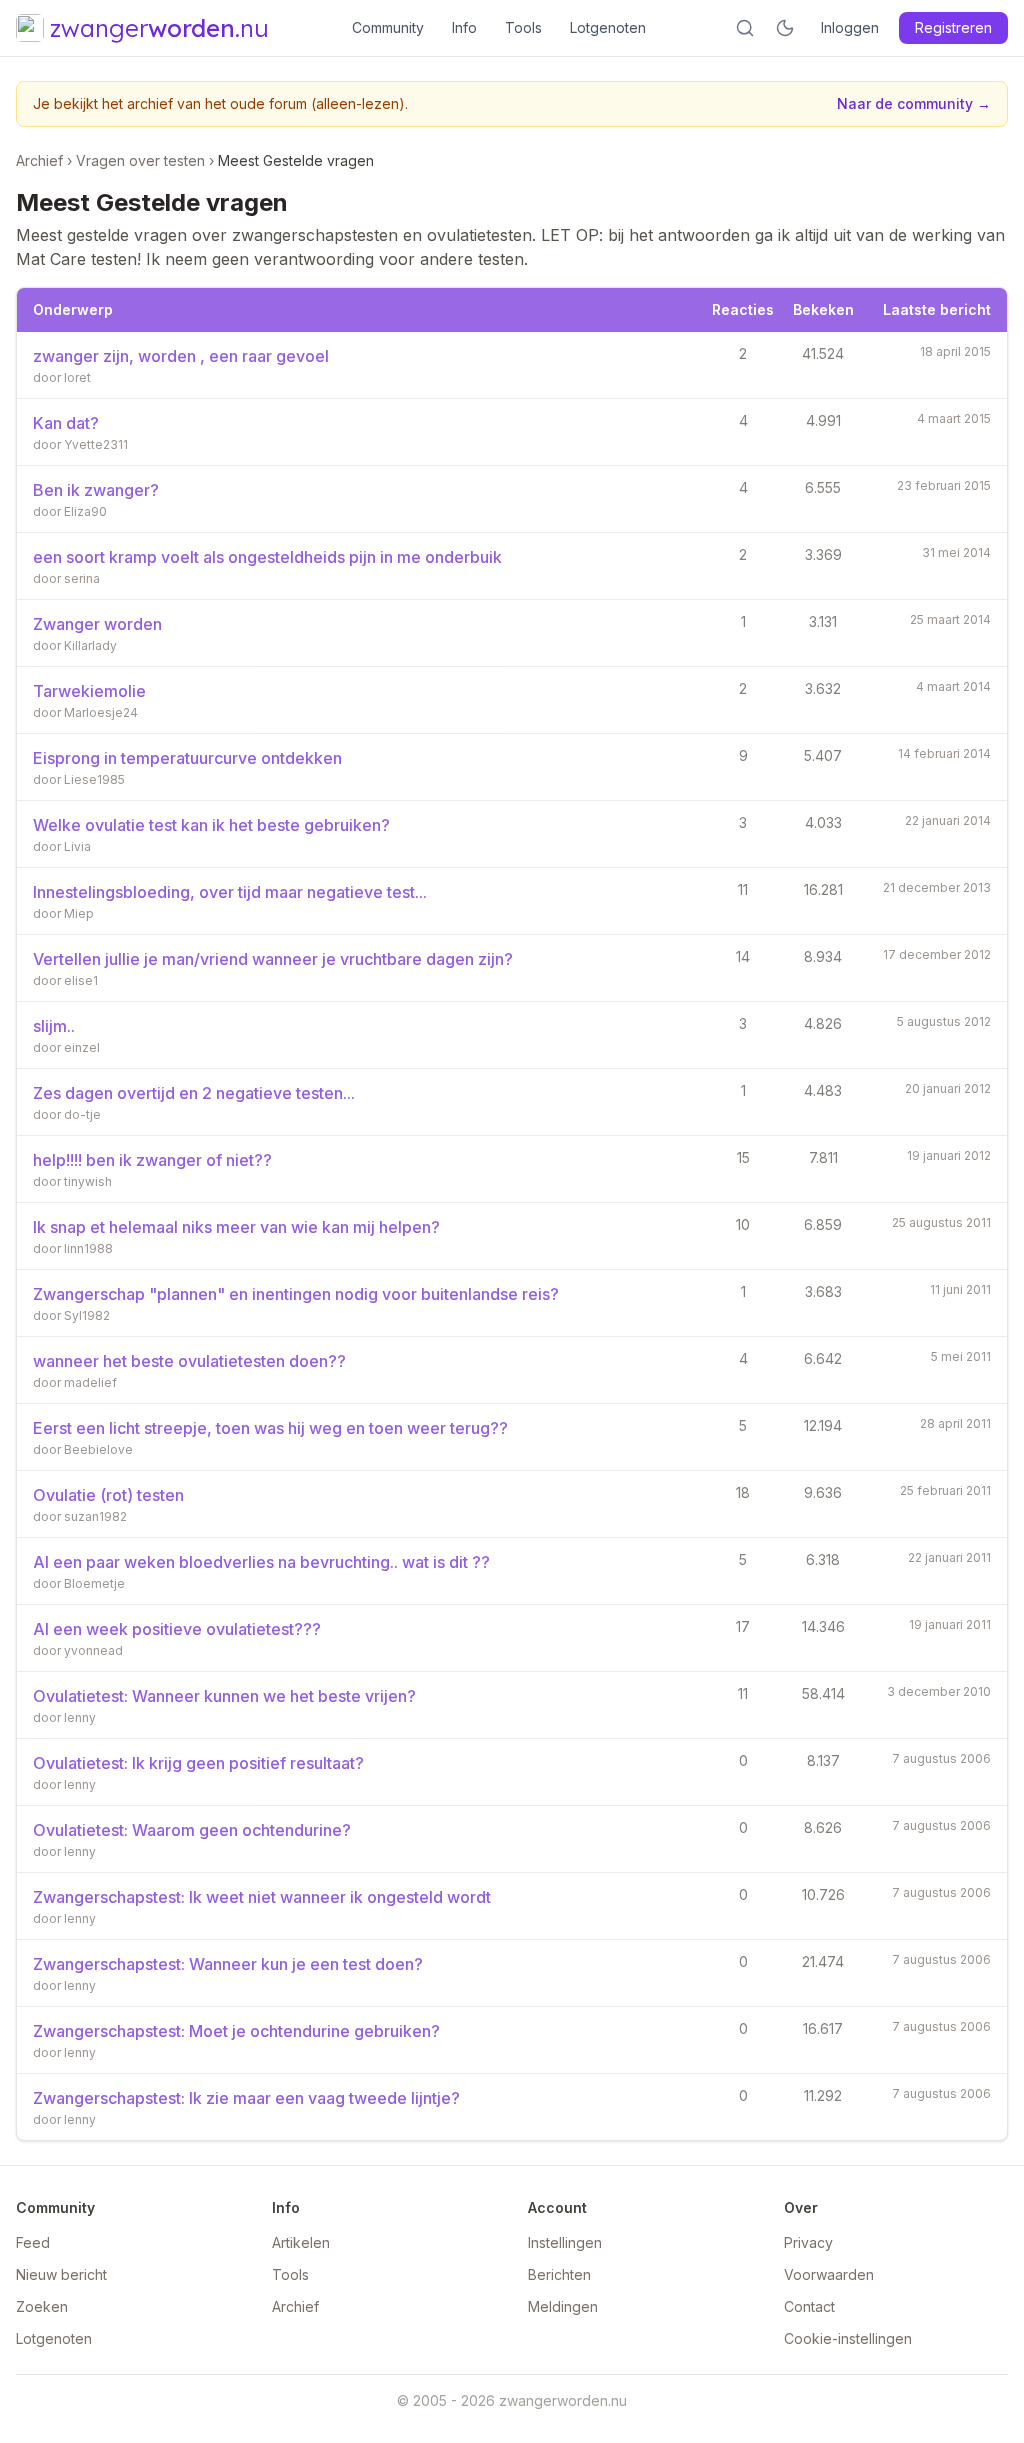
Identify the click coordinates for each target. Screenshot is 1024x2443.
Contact (809, 2306)
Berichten (559, 2274)
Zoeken (42, 2306)
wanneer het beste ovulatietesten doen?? (189, 1361)
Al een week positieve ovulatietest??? (177, 1629)
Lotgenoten (608, 27)
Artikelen (301, 2242)
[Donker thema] (785, 28)
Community (388, 27)
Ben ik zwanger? (96, 490)
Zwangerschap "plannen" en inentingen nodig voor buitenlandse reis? (296, 1294)
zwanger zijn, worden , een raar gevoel (181, 356)
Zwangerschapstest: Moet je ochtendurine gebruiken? (236, 2031)
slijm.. (54, 1026)
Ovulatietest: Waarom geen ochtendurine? (192, 1830)
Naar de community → (914, 103)
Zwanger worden (97, 624)
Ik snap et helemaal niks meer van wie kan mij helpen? (236, 1227)
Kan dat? (66, 423)
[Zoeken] (745, 28)
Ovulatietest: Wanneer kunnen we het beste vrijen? (224, 1696)
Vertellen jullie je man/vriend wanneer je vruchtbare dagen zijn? (273, 959)
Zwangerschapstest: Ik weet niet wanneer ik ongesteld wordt (262, 1897)
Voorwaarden (829, 2274)
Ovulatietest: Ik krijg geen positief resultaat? (198, 1763)
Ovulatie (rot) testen (108, 1495)
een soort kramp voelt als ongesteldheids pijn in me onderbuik (267, 557)
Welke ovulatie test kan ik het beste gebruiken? (211, 825)
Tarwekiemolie (89, 691)
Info (464, 27)
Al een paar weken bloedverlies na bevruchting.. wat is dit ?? (261, 1562)
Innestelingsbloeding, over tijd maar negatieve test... (230, 892)
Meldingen (563, 2306)
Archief (39, 160)
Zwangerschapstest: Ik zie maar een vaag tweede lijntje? (246, 2098)
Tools (523, 27)
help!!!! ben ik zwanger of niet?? (152, 1160)
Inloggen (850, 27)
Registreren (953, 27)
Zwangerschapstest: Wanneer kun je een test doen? (228, 1964)
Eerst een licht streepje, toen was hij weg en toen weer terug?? (270, 1428)
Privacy (808, 2242)
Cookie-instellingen (848, 2338)
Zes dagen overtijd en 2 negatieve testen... (194, 1093)
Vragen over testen (140, 160)
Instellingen (565, 2242)
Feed (33, 2242)
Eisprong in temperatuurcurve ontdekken (187, 758)
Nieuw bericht (61, 2274)
